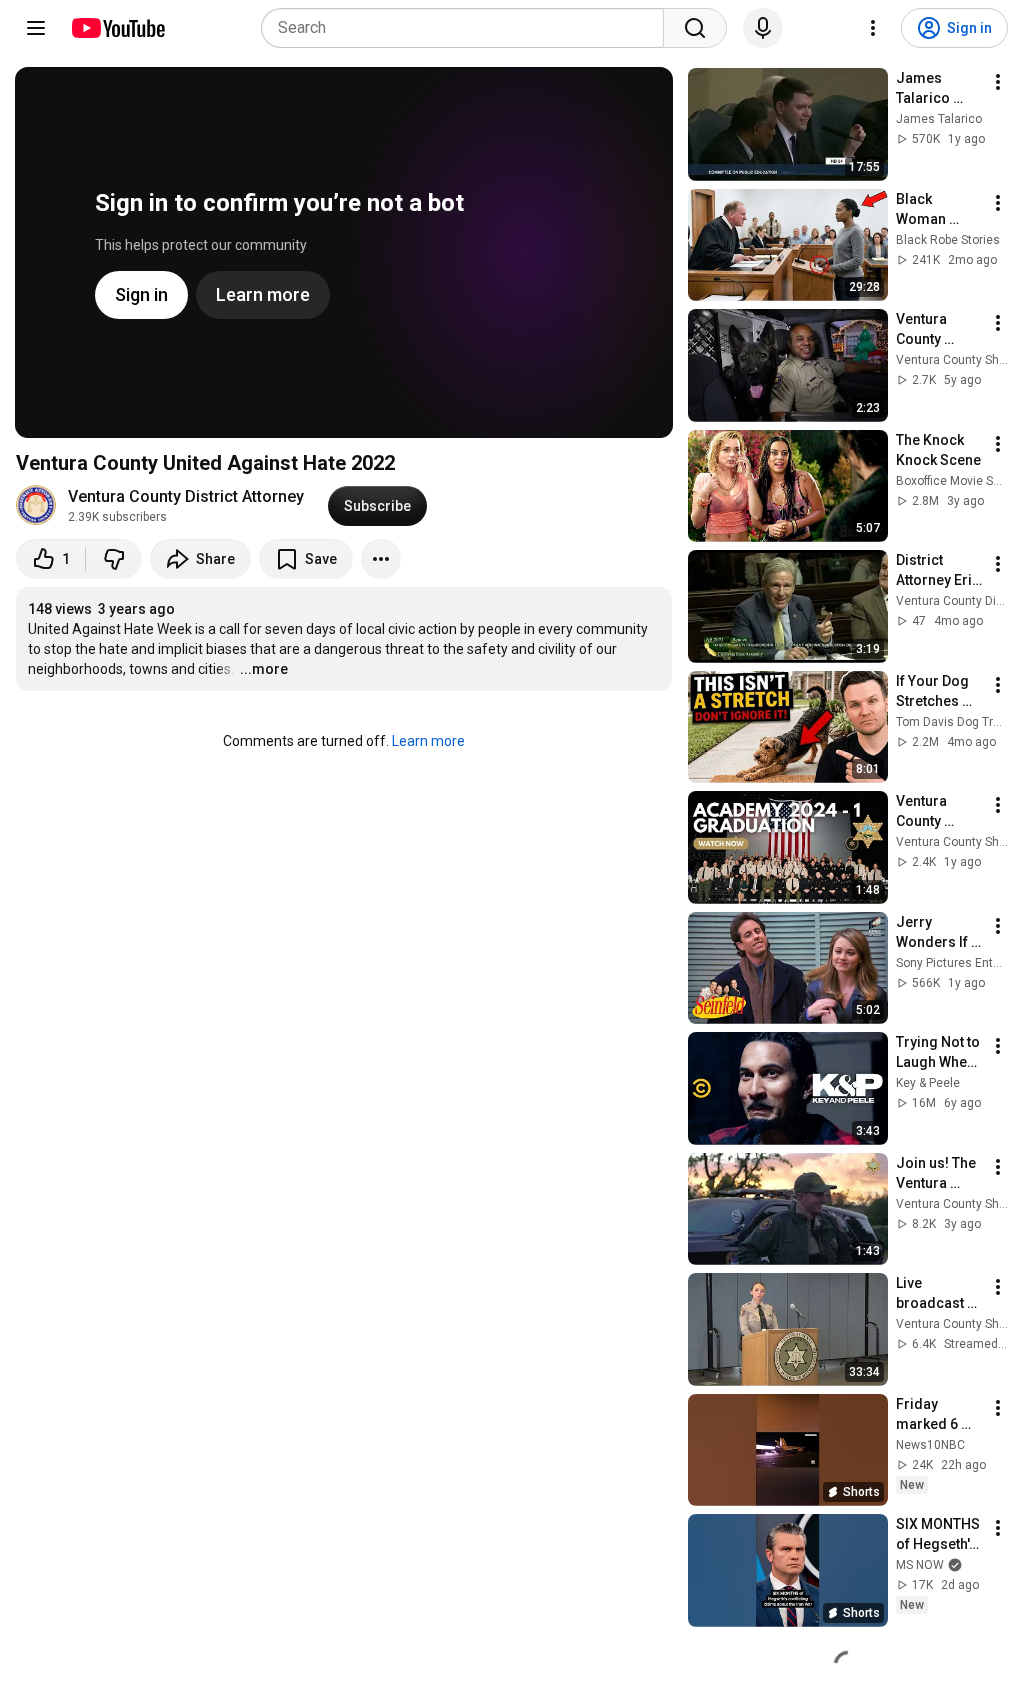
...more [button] (264, 669)
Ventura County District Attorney (186, 496)
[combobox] (468, 28)
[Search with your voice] (763, 28)
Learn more (428, 741)
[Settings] (873, 28)
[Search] (695, 28)
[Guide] (36, 28)
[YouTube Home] (117, 28)
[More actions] (381, 559)
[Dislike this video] (114, 559)
